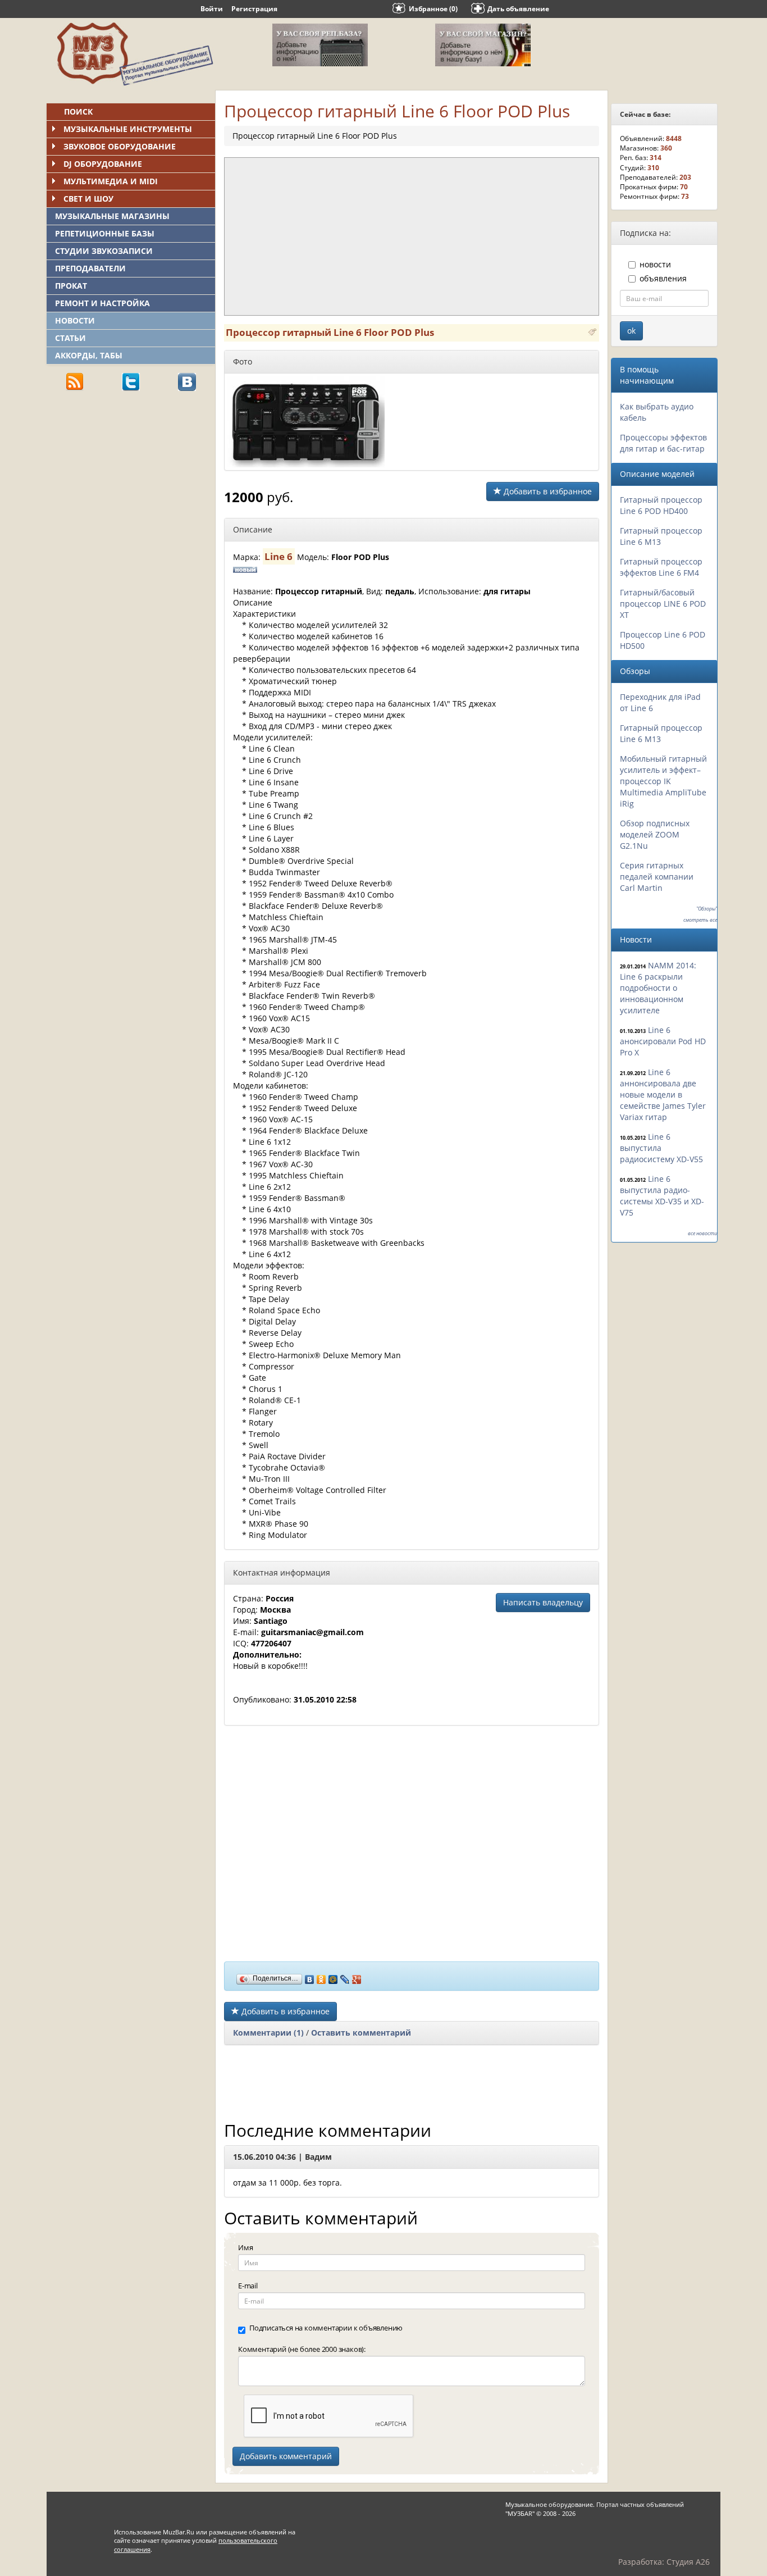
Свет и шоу (88, 199)
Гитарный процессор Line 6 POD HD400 (661, 505)
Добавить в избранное (547, 491)
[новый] (592, 331)
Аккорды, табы (89, 355)
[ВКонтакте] (310, 1977)
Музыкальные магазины (112, 216)
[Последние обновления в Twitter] (131, 381)
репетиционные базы (105, 233)
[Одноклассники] (321, 1977)
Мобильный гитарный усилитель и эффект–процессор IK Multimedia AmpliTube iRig (663, 781)
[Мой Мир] (333, 1977)
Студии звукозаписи (104, 251)
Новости (75, 320)
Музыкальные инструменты (128, 129)
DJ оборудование (103, 164)
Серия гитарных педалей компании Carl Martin (657, 877)
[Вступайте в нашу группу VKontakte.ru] (187, 381)
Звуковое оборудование (120, 146)
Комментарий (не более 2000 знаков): (302, 2349)
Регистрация (254, 9)
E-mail (248, 2286)
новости (655, 264)
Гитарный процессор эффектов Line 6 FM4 (661, 567)
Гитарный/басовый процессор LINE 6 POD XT (663, 604)
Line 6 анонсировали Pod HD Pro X (663, 1041)
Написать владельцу (543, 1602)
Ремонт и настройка (102, 303)
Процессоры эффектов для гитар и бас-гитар (663, 443)
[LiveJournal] (345, 1977)
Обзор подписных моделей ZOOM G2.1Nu (655, 834)
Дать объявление (518, 9)
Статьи (70, 338)
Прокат (71, 286)
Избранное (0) (433, 9)
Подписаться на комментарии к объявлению (326, 2328)
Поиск (78, 111)
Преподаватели (90, 268)
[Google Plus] (357, 1977)
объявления (663, 278)
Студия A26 (688, 2562)
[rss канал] (75, 381)
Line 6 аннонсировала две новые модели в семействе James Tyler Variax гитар (663, 1094)
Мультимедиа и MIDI (111, 181)
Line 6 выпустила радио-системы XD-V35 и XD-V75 (662, 1196)
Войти (212, 9)
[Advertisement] (131, 478)
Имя (245, 2247)
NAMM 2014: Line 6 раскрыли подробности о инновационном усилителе (658, 988)
